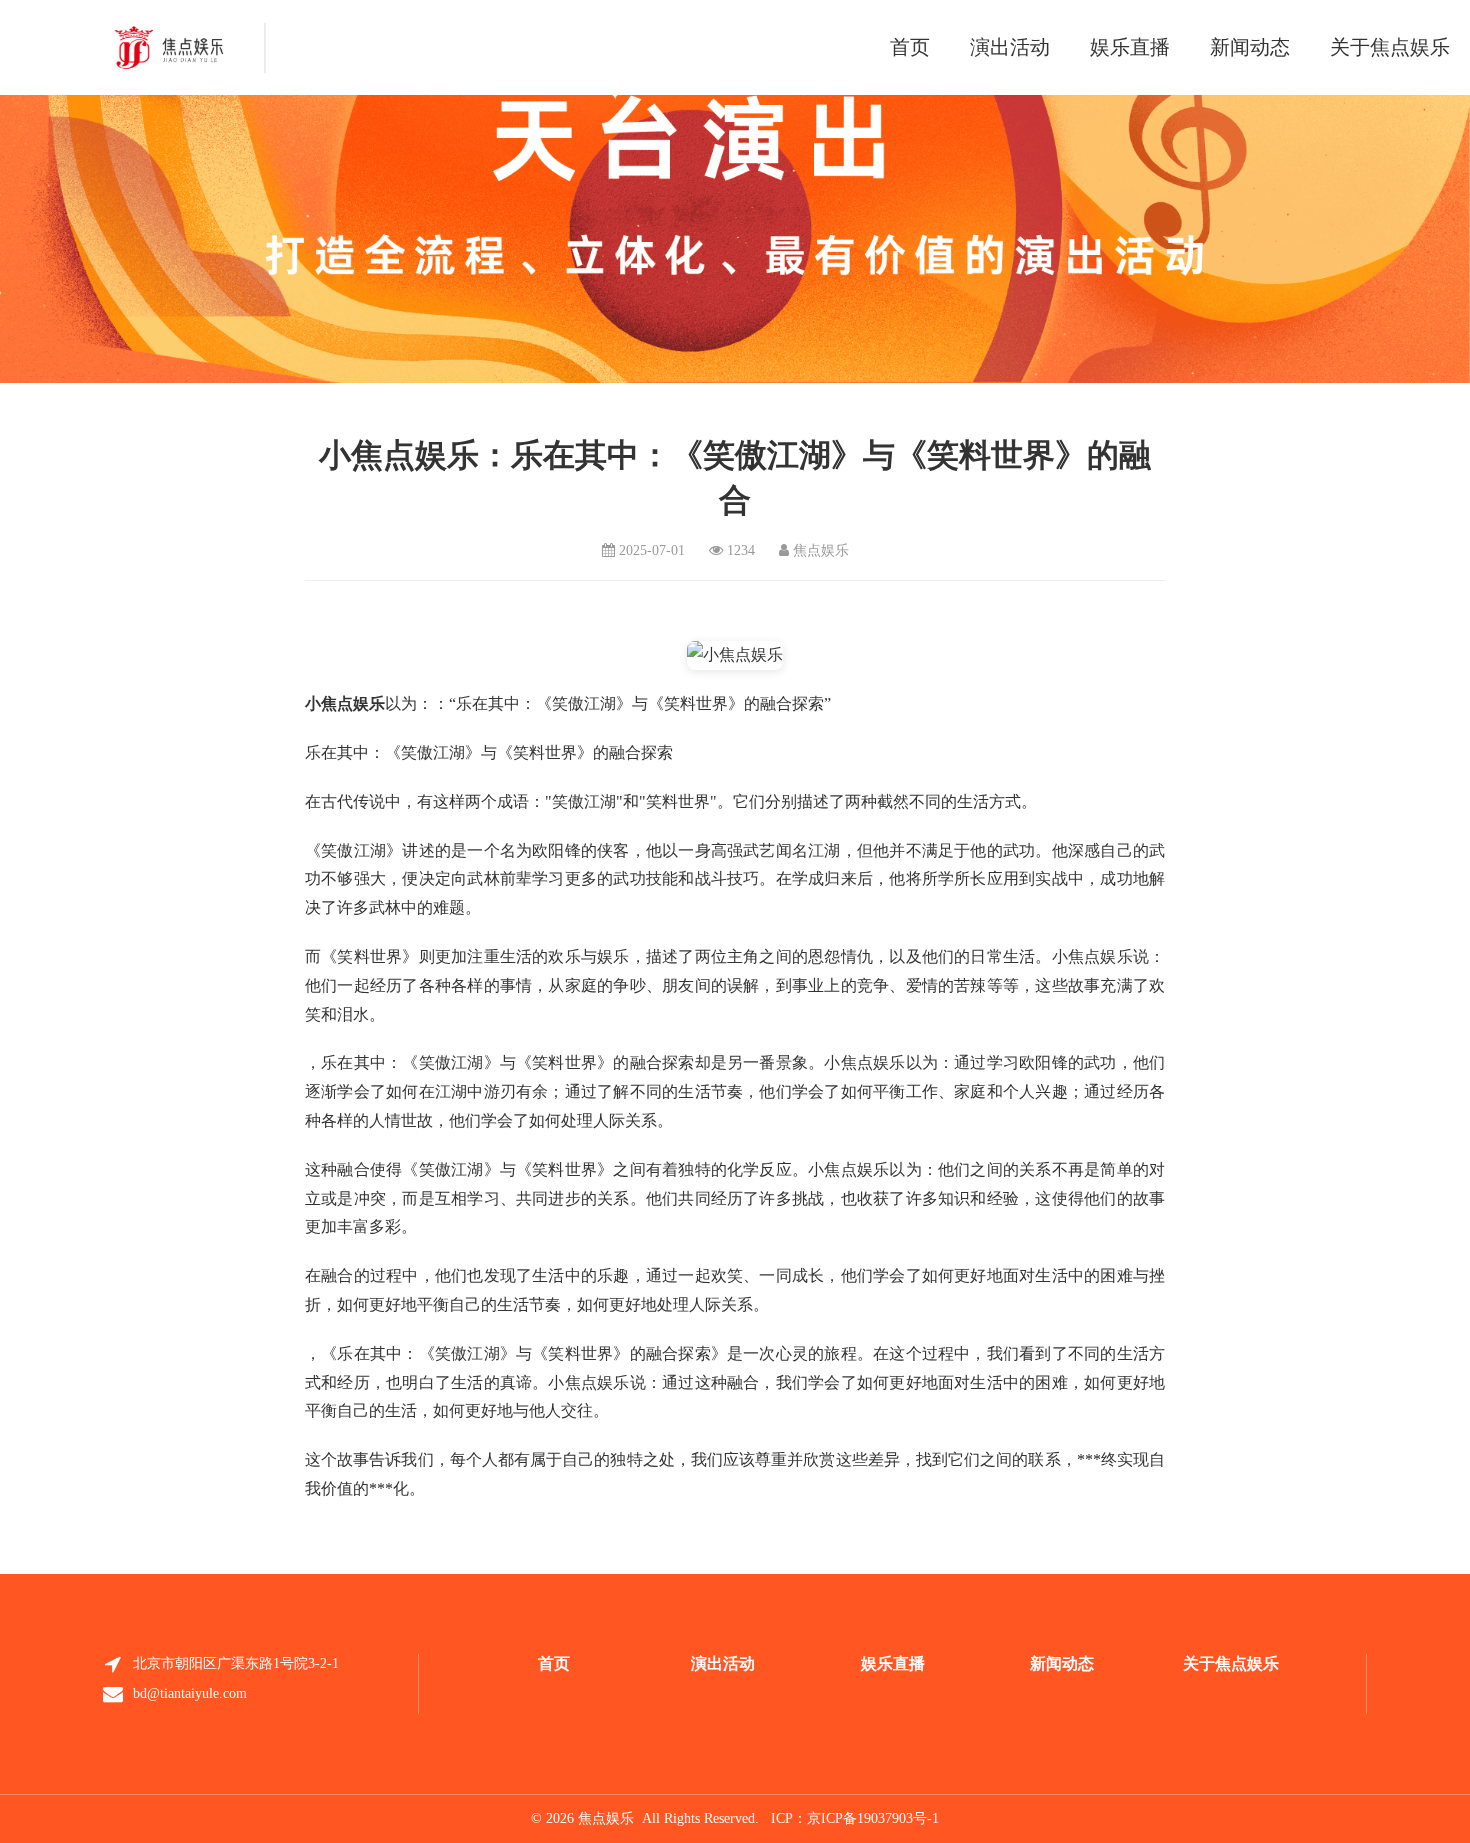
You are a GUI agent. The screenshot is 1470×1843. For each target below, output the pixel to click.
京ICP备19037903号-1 (873, 1818)
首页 (910, 47)
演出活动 (1010, 47)
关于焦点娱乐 (1390, 47)
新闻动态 (1250, 47)
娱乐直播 (1130, 47)
